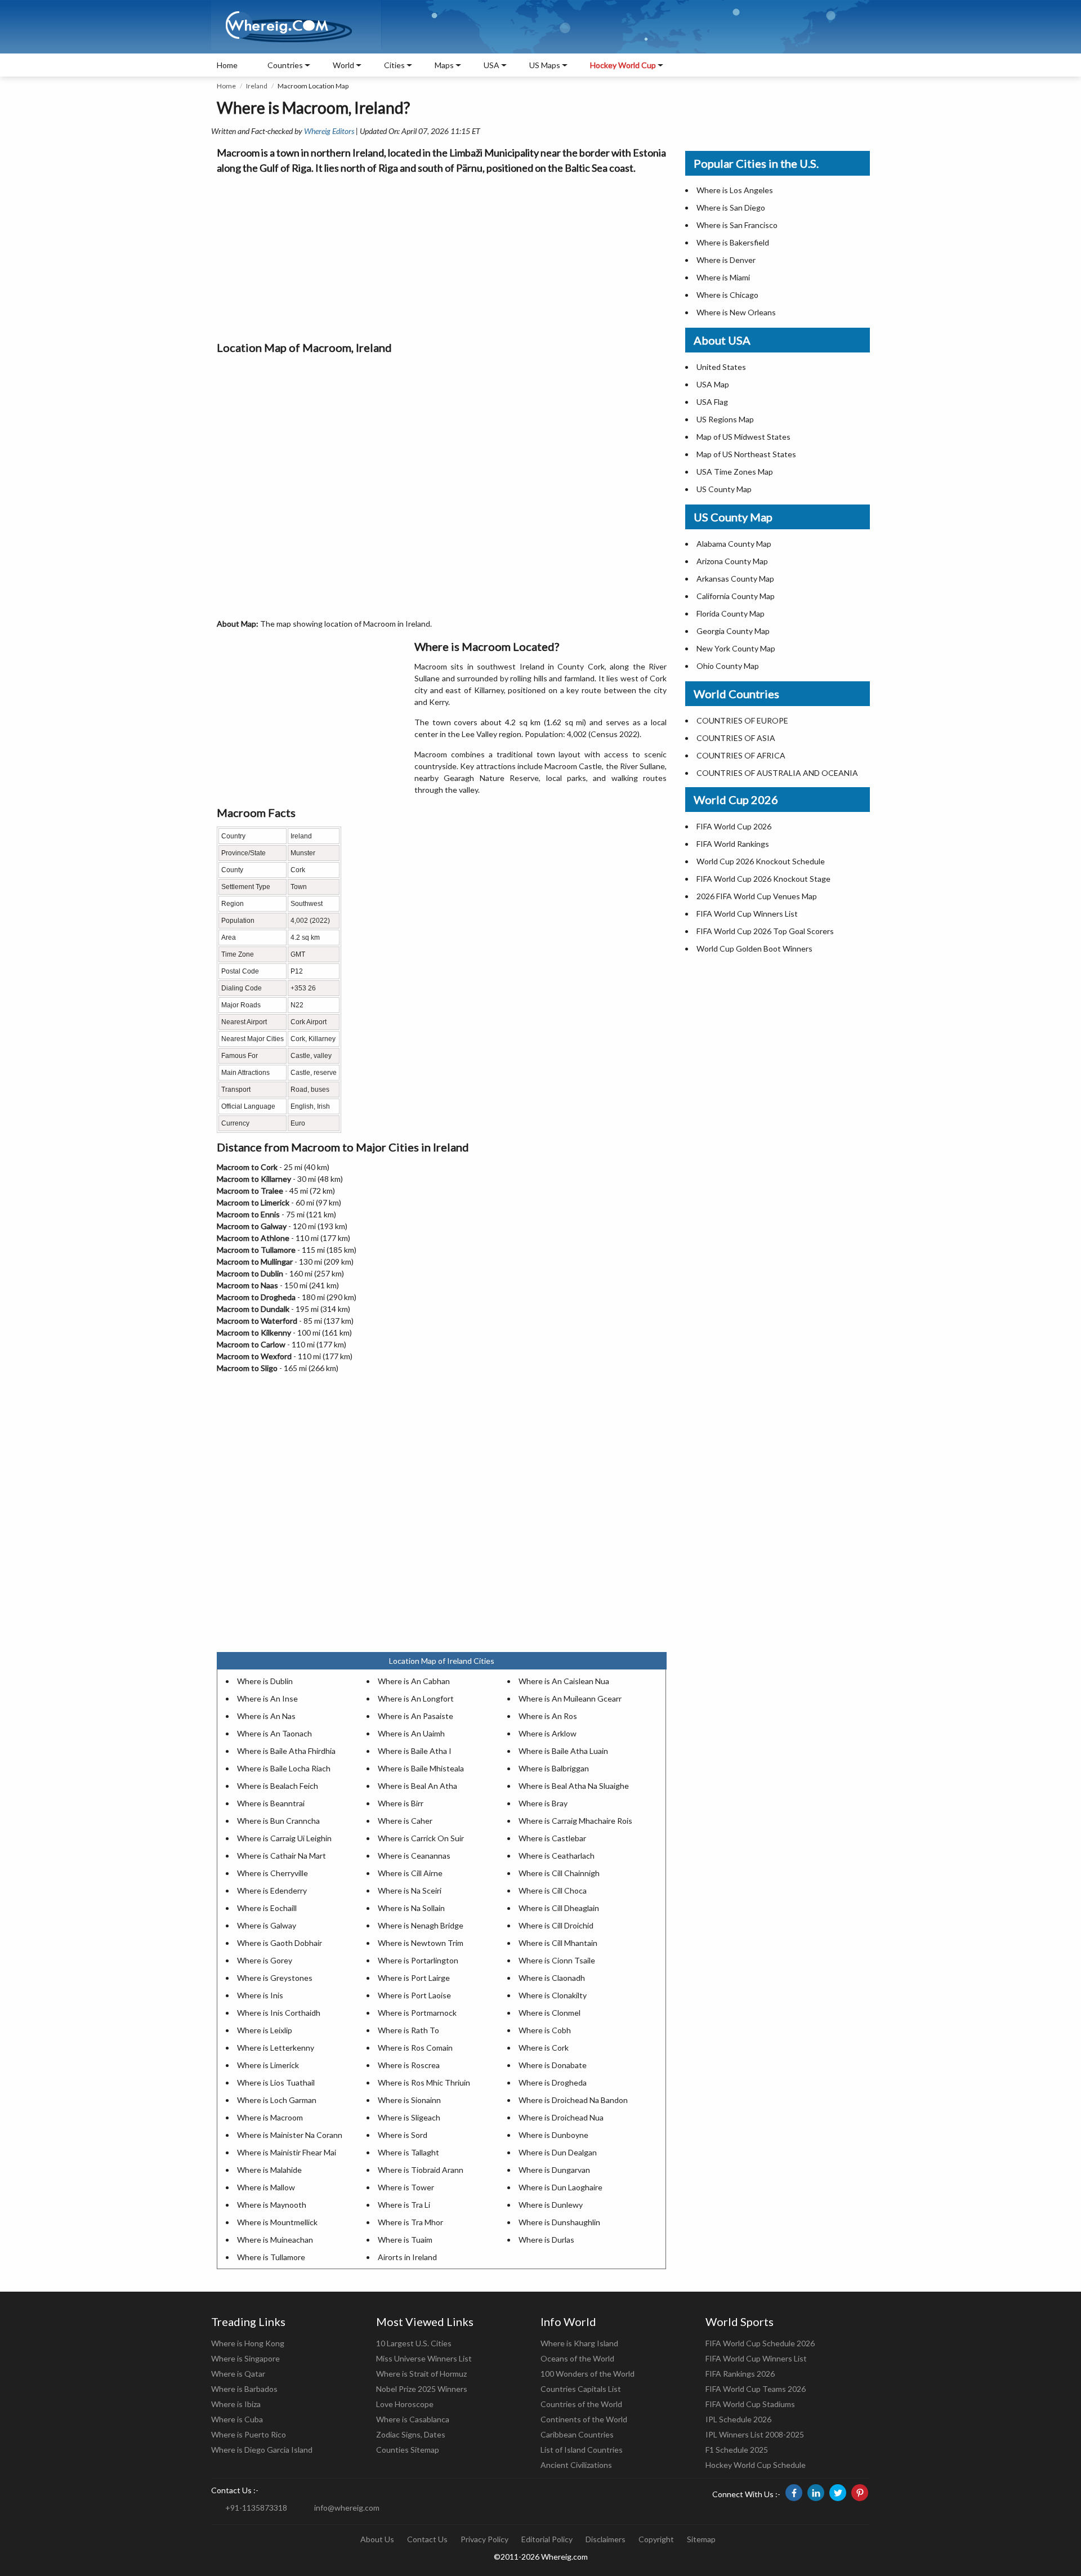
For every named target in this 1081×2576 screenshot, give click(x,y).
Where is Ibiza (236, 2404)
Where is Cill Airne (410, 1873)
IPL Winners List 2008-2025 (755, 2434)
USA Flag (712, 402)
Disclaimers (606, 2539)
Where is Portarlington (418, 1960)
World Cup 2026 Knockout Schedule (761, 861)
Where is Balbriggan (554, 1768)
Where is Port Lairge (414, 1978)
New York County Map (736, 648)
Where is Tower (406, 2187)
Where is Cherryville (273, 1873)
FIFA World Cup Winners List (747, 914)
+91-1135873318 (256, 2508)
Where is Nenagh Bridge (421, 1925)
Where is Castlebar (552, 1838)
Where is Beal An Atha (417, 1786)
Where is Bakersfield (733, 242)
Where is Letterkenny (276, 2048)
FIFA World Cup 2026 (734, 826)
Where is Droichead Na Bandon (573, 2100)
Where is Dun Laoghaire (560, 2187)
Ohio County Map (728, 666)
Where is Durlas (546, 2240)
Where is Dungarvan (554, 2170)
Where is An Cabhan (414, 1681)
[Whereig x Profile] (838, 2493)
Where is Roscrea (409, 2065)
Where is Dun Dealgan (558, 2152)
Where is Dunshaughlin (559, 2222)
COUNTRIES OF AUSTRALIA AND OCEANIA (777, 773)
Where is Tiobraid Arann (421, 2170)
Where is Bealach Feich (278, 1786)
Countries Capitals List (581, 2389)
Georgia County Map (733, 631)
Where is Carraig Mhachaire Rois (575, 1821)
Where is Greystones (275, 1978)
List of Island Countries (582, 2450)
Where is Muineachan (275, 2240)
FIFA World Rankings (733, 844)
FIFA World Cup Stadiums (750, 2404)
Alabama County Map (734, 544)
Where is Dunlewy (551, 2205)
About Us (377, 2539)
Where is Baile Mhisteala (421, 1768)
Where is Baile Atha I (415, 1751)
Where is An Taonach (274, 1733)
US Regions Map (725, 419)
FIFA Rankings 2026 (740, 2374)
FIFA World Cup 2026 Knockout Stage (763, 879)
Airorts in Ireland (407, 2257)
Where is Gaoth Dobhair (280, 1943)
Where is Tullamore (271, 2257)
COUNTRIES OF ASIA (736, 738)
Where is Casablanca (413, 2419)
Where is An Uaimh (411, 1733)
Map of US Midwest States (743, 437)
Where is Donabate (553, 2065)
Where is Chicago (727, 295)
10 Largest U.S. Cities (414, 2343)
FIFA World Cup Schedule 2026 (760, 2343)
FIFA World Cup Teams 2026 (756, 2389)
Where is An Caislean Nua (564, 1681)
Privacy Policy (484, 2539)
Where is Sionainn (409, 2100)
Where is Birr (401, 1803)
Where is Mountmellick (277, 2222)
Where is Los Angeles (735, 190)
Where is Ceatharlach (557, 1856)
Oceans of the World (577, 2358)
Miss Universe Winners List (424, 2358)
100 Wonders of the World (588, 2374)
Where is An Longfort (416, 1698)
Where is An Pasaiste (416, 1716)
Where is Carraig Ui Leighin (284, 1838)
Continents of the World (584, 2419)
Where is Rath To (408, 2030)
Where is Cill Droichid (556, 1925)
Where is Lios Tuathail (276, 2082)
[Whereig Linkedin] (816, 2493)
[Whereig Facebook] (794, 2493)
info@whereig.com (347, 2508)
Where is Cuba (237, 2419)
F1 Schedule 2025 (737, 2450)
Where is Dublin (265, 1681)
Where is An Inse (267, 1698)
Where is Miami (723, 277)
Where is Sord (403, 2135)
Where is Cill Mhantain (558, 1943)
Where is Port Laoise (414, 1995)
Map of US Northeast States (746, 454)
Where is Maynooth (272, 2205)
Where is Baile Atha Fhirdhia (286, 1751)
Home (227, 65)
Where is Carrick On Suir (421, 1838)
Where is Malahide (269, 2170)
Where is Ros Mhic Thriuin (424, 2082)
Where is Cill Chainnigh (559, 1873)
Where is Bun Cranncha (278, 1821)
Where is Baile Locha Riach (284, 1768)
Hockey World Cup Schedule (756, 2465)
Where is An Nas (266, 1716)
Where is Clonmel (550, 2013)
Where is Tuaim (405, 2240)
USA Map (713, 384)
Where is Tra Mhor (410, 2222)
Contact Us (427, 2539)
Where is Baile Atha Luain (563, 1751)
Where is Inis (260, 1995)
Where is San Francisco (737, 225)
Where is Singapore (245, 2358)
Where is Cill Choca (553, 1890)
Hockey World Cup (623, 65)
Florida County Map (731, 613)
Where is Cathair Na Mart (282, 1856)
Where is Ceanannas (414, 1856)
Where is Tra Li (404, 2205)
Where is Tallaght (408, 2152)
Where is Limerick (268, 2065)
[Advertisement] (442, 255)
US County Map (724, 489)
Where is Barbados (244, 2389)
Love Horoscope (405, 2404)
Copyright (656, 2539)
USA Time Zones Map (735, 472)
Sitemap (701, 2539)
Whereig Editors (329, 131)
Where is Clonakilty (553, 1995)
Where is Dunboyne (553, 2135)
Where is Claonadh (552, 1978)
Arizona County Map (732, 561)
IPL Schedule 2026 (738, 2419)
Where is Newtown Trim (421, 1943)
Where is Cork (544, 2048)
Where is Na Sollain (411, 1908)
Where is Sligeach (409, 2117)
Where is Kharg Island (579, 2343)
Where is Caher (405, 1821)
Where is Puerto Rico (249, 2434)
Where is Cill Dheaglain (559, 1908)
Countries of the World (581, 2404)
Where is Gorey (265, 1960)
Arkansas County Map (735, 579)
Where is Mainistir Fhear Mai (287, 2152)
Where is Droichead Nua (561, 2117)
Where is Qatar (238, 2374)
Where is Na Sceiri (410, 1890)
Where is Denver (726, 260)
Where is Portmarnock (417, 2013)
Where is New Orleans (736, 312)
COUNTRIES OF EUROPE (742, 720)
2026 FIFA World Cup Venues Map (757, 896)
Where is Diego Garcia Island (262, 2450)
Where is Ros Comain (415, 2048)
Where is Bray (543, 1803)
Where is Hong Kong (248, 2343)
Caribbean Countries (577, 2434)
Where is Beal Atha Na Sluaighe (574, 1786)
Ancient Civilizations (576, 2465)
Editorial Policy (547, 2539)
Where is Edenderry (272, 1890)
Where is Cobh (545, 2030)
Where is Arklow (548, 1733)
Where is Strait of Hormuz (421, 2374)
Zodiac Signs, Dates (411, 2434)
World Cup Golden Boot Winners (754, 948)
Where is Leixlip (265, 2030)
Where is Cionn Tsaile (557, 1960)
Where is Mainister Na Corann (290, 2135)
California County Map (736, 596)
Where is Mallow (266, 2187)
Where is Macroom (270, 2117)
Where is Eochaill (267, 1908)
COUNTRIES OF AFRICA (741, 755)
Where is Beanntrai (271, 1803)
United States (721, 367)
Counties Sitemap (408, 2450)
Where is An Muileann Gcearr (570, 1698)
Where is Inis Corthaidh (279, 2013)
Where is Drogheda (553, 2082)
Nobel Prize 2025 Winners (422, 2389)
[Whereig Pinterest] (860, 2493)
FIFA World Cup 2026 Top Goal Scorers (765, 931)
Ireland (257, 86)
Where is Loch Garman (277, 2100)
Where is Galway (267, 1925)
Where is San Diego (731, 207)
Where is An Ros (548, 1716)
